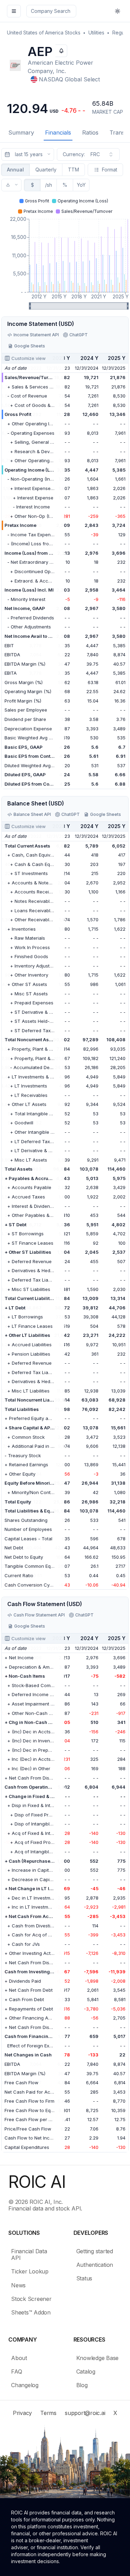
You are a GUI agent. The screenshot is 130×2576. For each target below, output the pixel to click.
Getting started (95, 2251)
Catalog (86, 2372)
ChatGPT (79, 335)
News (18, 2285)
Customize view (29, 358)
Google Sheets (30, 346)
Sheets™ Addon (31, 2312)
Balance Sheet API (32, 814)
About (19, 2358)
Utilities (96, 33)
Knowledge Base (98, 2358)
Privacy (22, 2413)
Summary (21, 133)
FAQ (16, 2372)
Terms (48, 2413)
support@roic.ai (85, 2413)
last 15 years (29, 154)
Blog (82, 2385)
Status (84, 2278)
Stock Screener (31, 2299)
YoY (81, 185)
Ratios (90, 133)
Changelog (25, 2385)
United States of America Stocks (44, 33)
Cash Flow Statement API (39, 1615)
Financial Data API (29, 2254)
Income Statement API (36, 335)
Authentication (95, 2265)
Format (110, 170)
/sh (49, 185)
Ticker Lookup (30, 2271)
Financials (58, 133)
